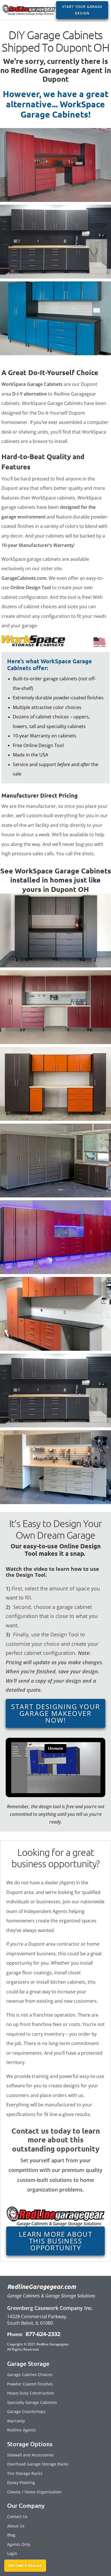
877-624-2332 (42, 2334)
